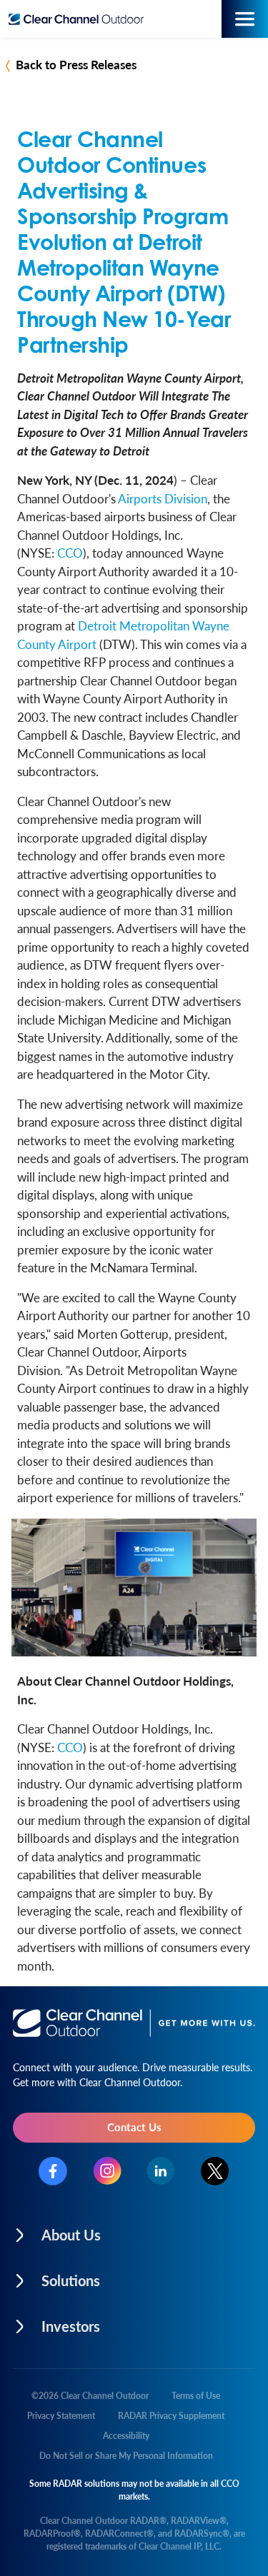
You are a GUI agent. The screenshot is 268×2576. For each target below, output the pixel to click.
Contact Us (134, 2127)
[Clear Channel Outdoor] (80, 19)
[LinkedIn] (161, 2171)
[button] (134, 2231)
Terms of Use (196, 2396)
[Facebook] (53, 2171)
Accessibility (126, 2436)
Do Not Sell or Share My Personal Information (126, 2456)
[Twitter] (215, 2171)
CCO (70, 553)
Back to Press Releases (76, 64)
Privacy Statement (61, 2416)
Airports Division (163, 498)
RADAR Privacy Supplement (171, 2416)
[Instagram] (107, 2171)
